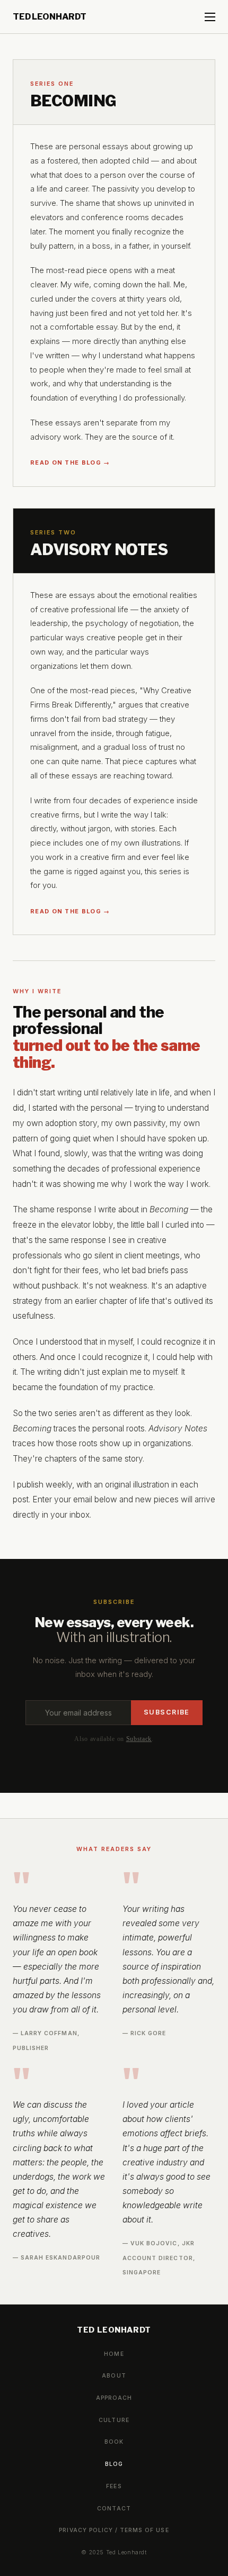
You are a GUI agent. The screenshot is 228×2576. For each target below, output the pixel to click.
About (114, 2376)
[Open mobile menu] (210, 17)
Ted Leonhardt (50, 17)
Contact (114, 2509)
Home (114, 2354)
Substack (139, 1739)
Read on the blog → (70, 462)
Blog (114, 2464)
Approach (114, 2398)
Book (114, 2442)
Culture (114, 2420)
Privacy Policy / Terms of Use (114, 2530)
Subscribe (167, 1712)
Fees (114, 2486)
